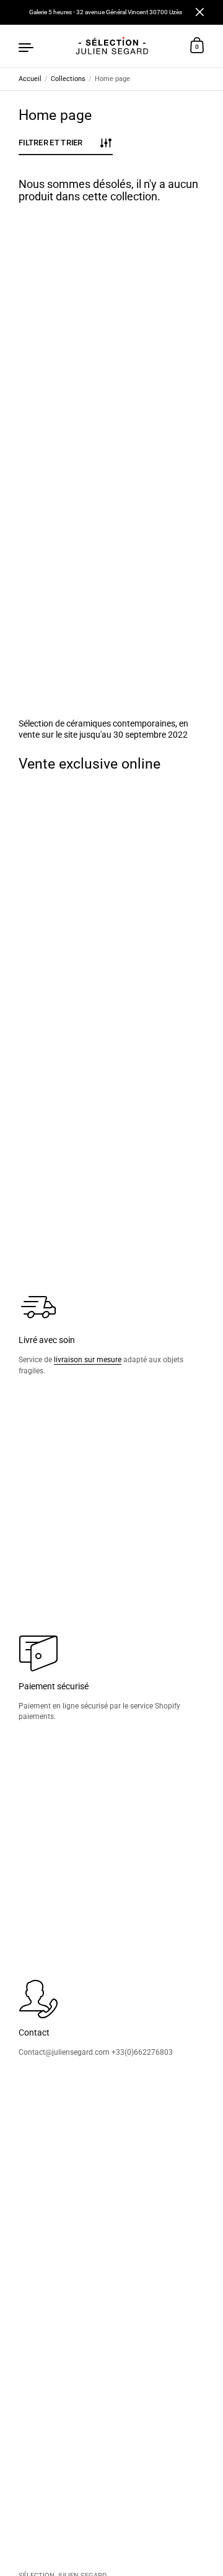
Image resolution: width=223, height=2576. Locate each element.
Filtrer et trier (51, 142)
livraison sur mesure (88, 1359)
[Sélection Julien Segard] (111, 46)
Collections (68, 79)
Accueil (30, 79)
